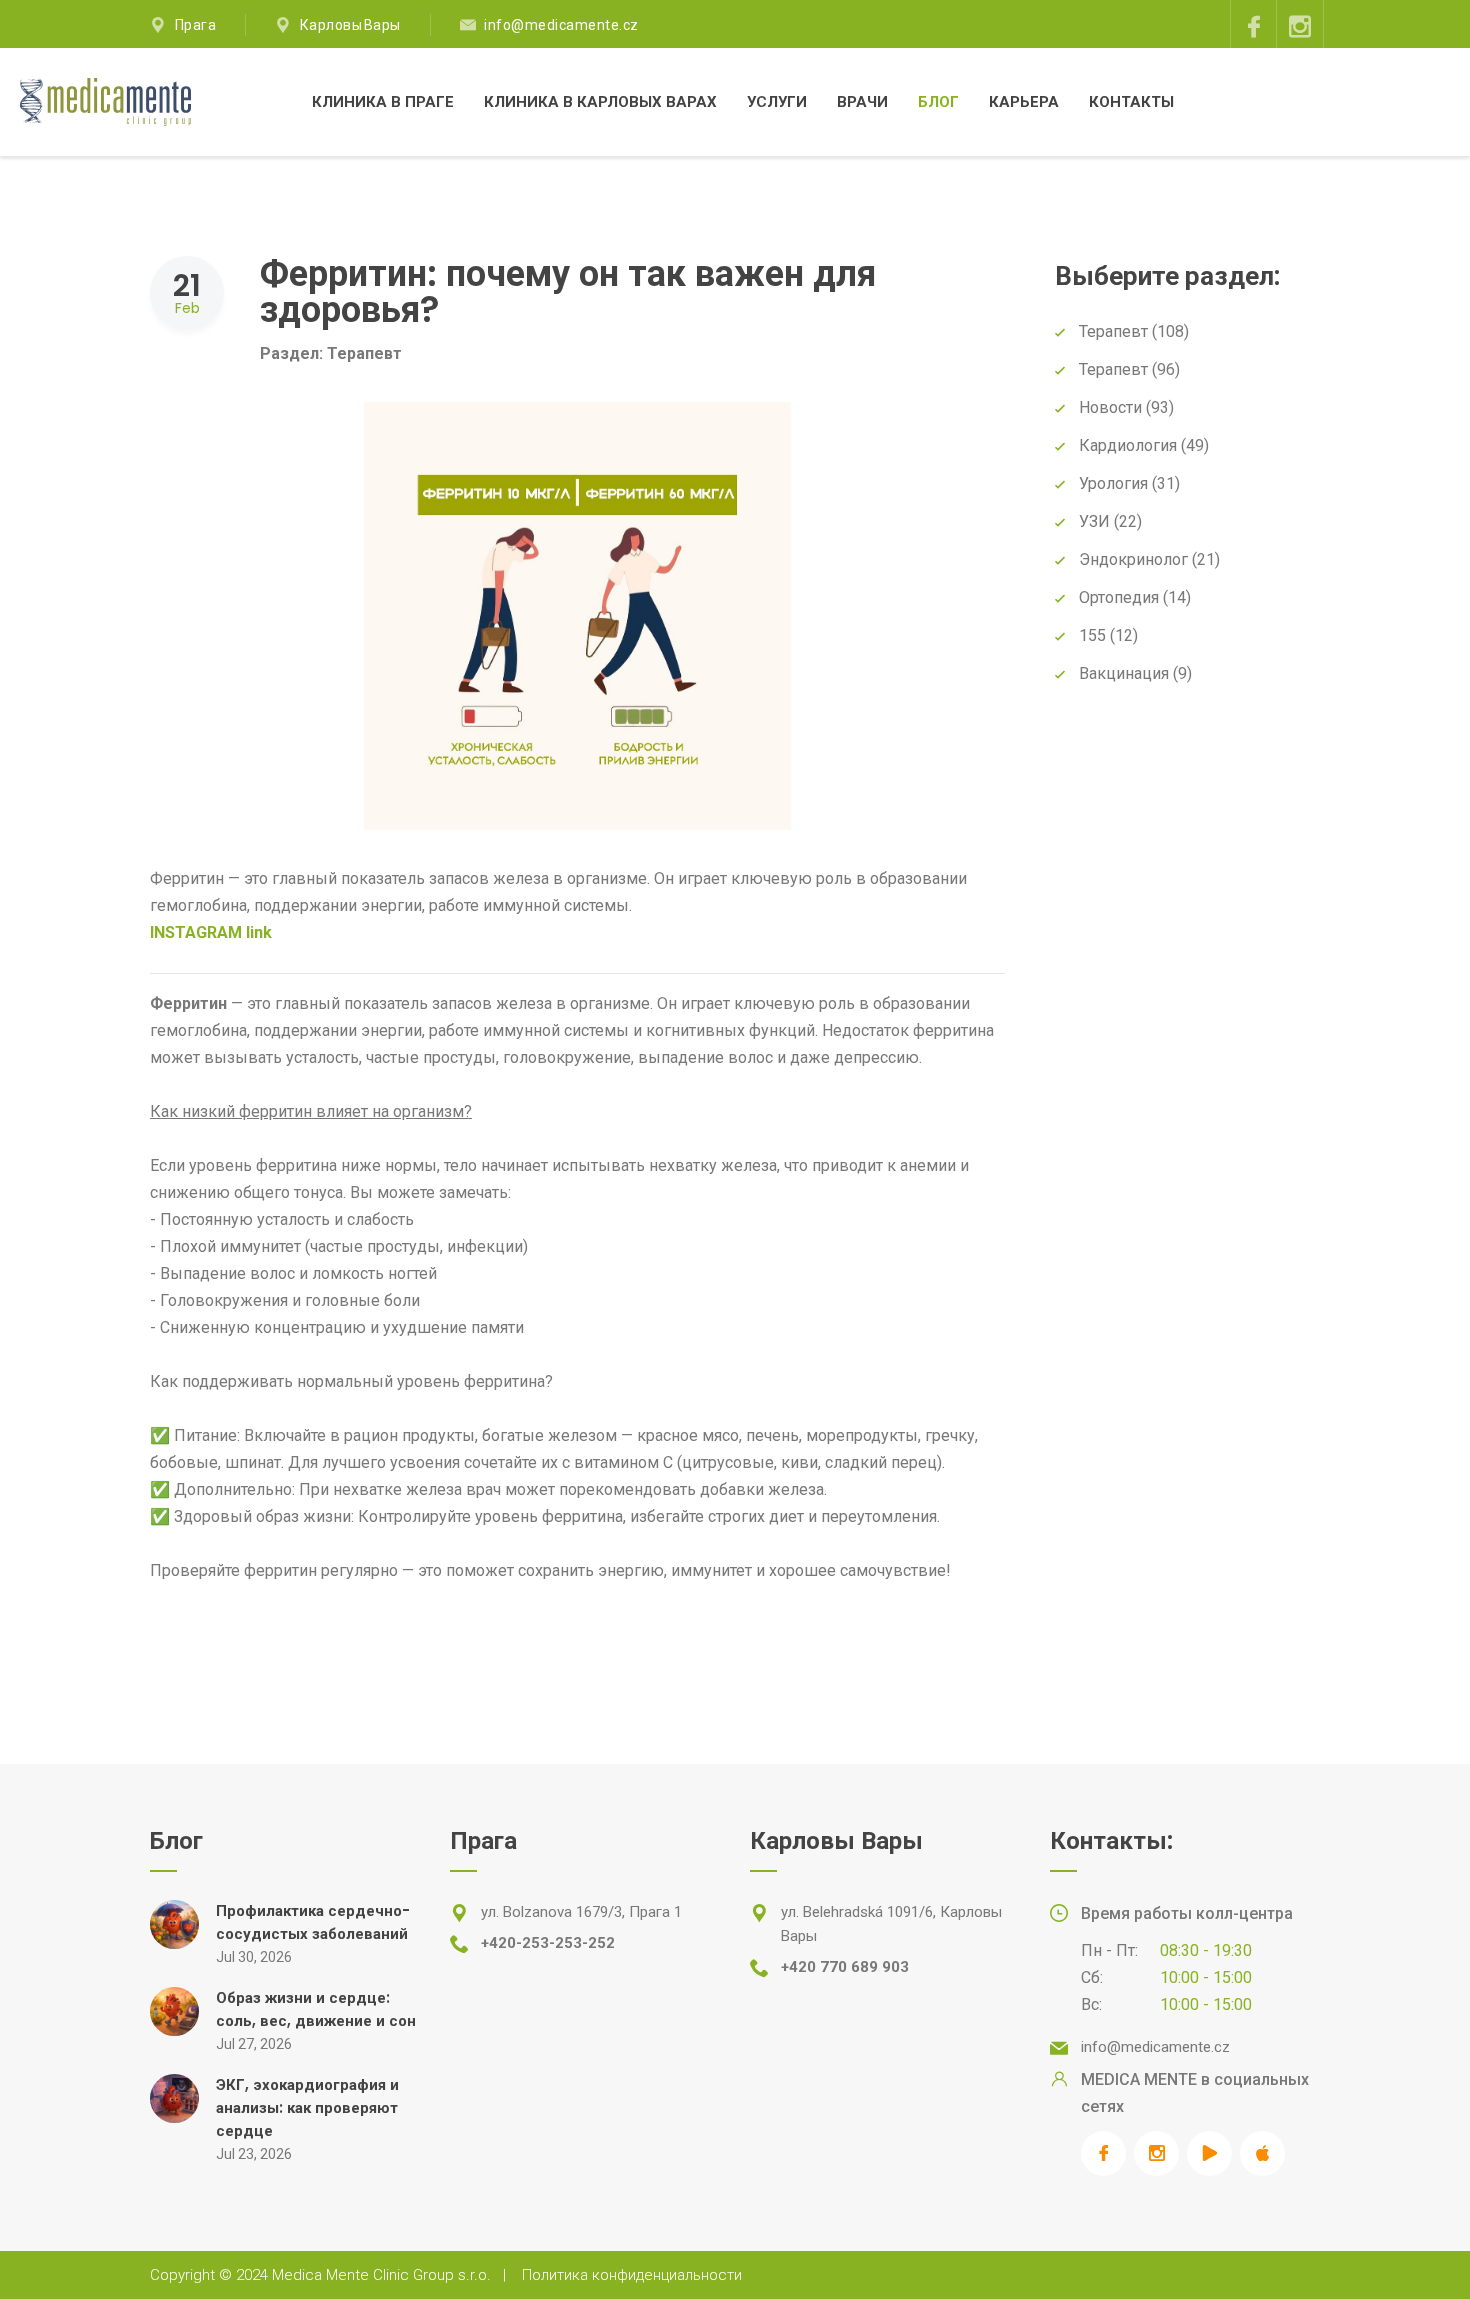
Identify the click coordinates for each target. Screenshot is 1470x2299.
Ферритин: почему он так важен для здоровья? (568, 291)
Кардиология (1128, 445)
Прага (196, 25)
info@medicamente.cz (561, 25)
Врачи (862, 101)
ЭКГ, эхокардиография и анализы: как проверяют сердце (307, 2107)
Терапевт (364, 353)
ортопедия (1119, 597)
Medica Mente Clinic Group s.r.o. (381, 2275)
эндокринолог (1133, 559)
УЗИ (1094, 521)
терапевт (1113, 369)
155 (1092, 635)
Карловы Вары (350, 25)
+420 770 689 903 (845, 1967)
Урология (1113, 483)
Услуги (777, 101)
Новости (1110, 407)
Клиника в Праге (383, 101)
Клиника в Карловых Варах (600, 101)
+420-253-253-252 (548, 1943)
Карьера (1024, 101)
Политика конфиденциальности (632, 2275)
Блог (938, 101)
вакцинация (1124, 673)
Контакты (1131, 101)
